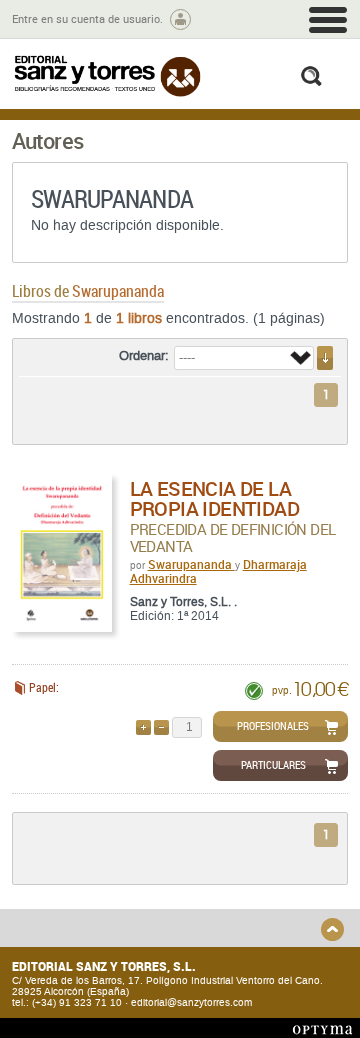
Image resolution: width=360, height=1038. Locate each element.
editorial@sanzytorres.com (191, 1002)
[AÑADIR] (143, 727)
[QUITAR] (161, 727)
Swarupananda (191, 564)
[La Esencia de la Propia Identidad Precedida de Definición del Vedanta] (62, 552)
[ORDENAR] (325, 358)
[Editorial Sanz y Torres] (107, 76)
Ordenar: (144, 356)
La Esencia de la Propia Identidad (214, 498)
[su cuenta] (180, 19)
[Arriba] (332, 929)
